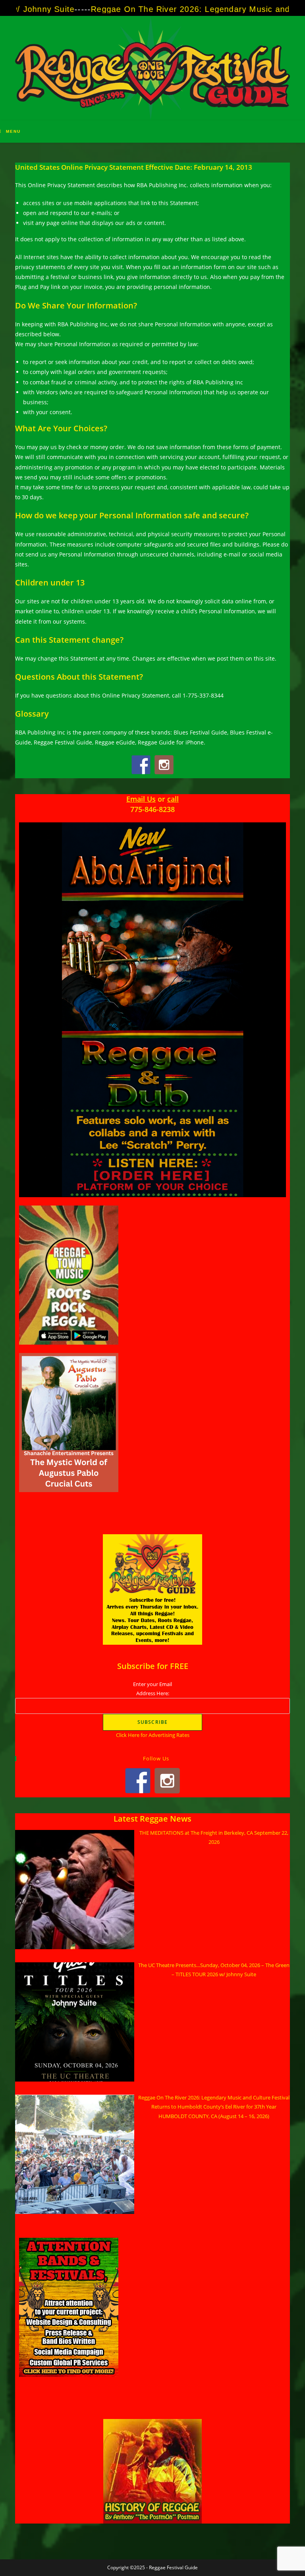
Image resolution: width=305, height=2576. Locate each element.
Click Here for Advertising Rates (153, 1735)
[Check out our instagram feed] (164, 765)
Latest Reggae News (152, 1819)
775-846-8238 (152, 809)
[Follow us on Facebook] (141, 765)
